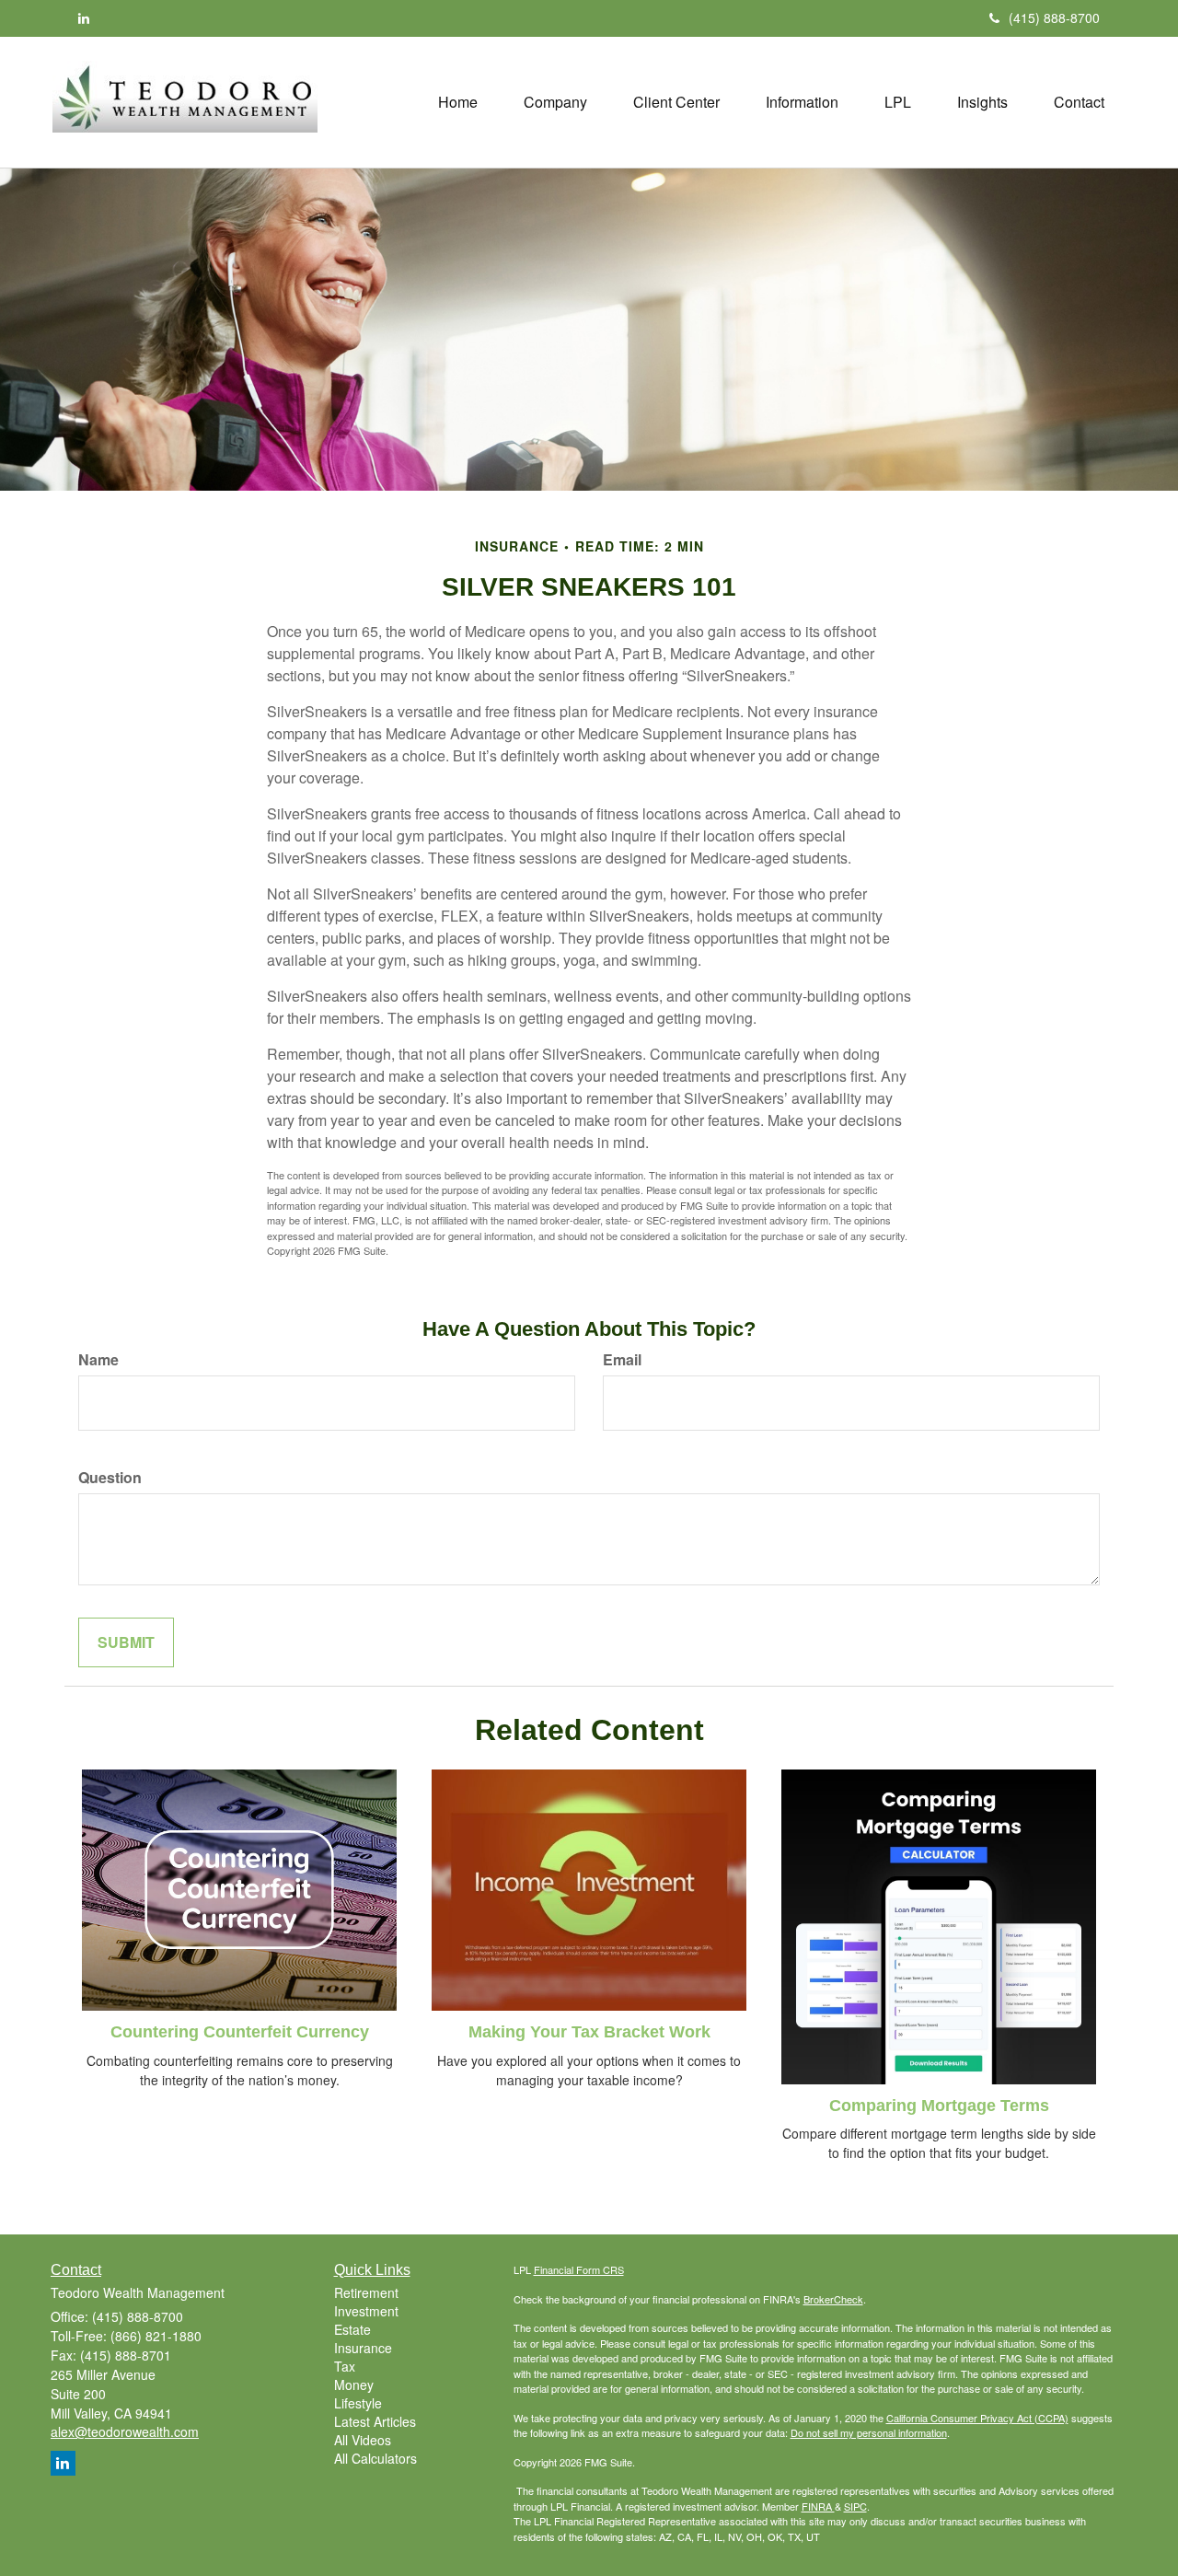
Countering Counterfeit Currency (240, 2032)
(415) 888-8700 (1054, 17)
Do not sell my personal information (869, 2432)
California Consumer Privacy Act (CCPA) (977, 2418)
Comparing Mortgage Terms (939, 2106)
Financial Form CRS (579, 2269)
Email (622, 1360)
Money (354, 2385)
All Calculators (375, 2458)
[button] (555, 102)
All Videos (363, 2440)
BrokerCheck (833, 2299)
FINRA (818, 2506)
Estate (352, 2329)
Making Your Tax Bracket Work (589, 2032)
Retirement (366, 2292)
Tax (345, 2366)
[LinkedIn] (84, 17)
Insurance (363, 2348)
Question (110, 1478)
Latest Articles (375, 2421)
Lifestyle (358, 2403)
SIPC (855, 2506)
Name (98, 1360)
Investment (366, 2311)
